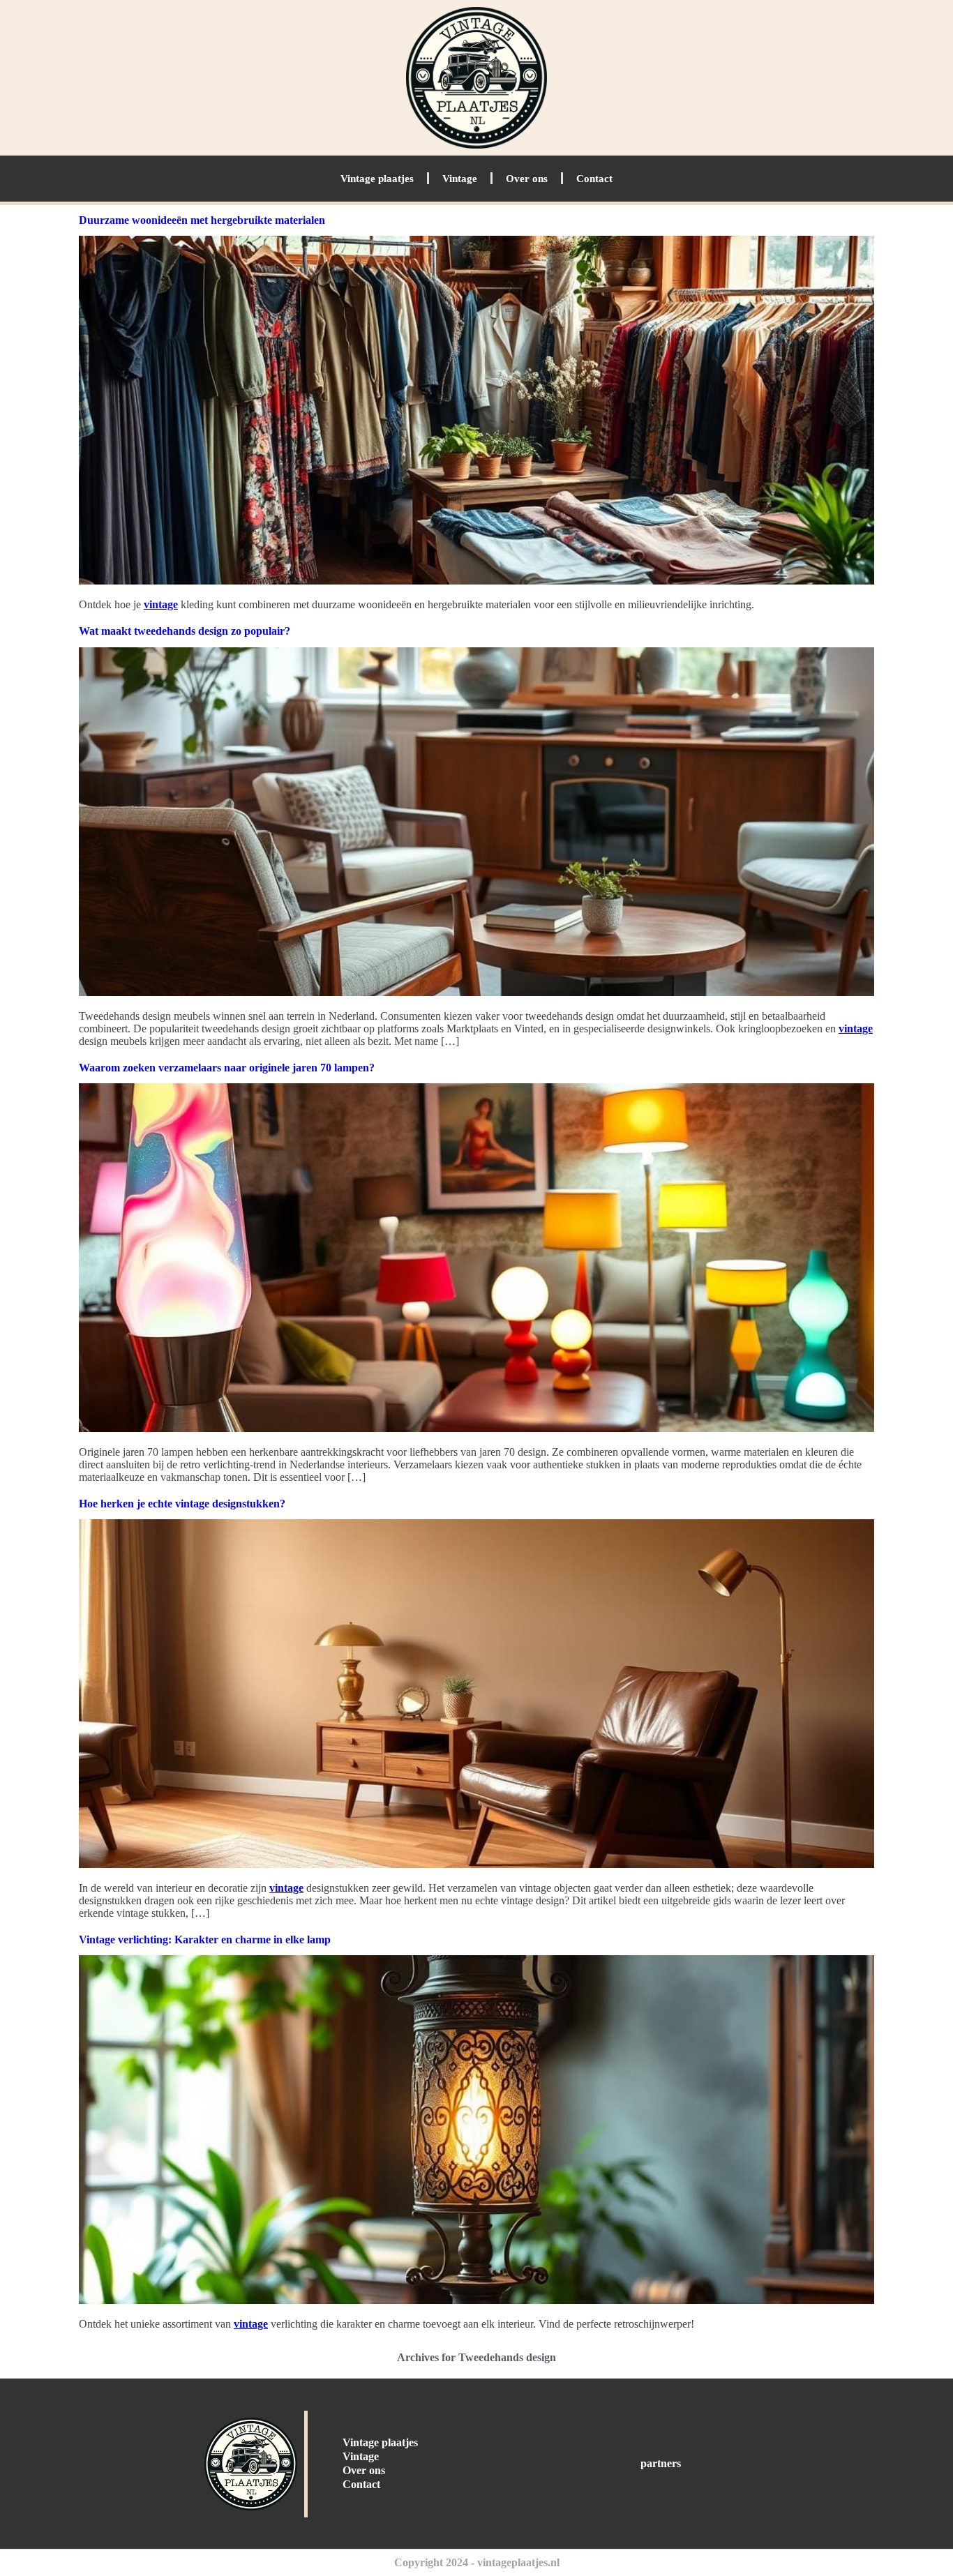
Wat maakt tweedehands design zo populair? (185, 631)
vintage (161, 604)
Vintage (460, 179)
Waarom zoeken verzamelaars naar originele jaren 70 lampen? (227, 1068)
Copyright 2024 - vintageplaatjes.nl (477, 2562)
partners (661, 2463)
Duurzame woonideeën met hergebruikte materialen (202, 220)
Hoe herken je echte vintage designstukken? (182, 1504)
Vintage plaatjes (377, 179)
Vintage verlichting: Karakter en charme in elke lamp (205, 1939)
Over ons (527, 179)
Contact (594, 179)
